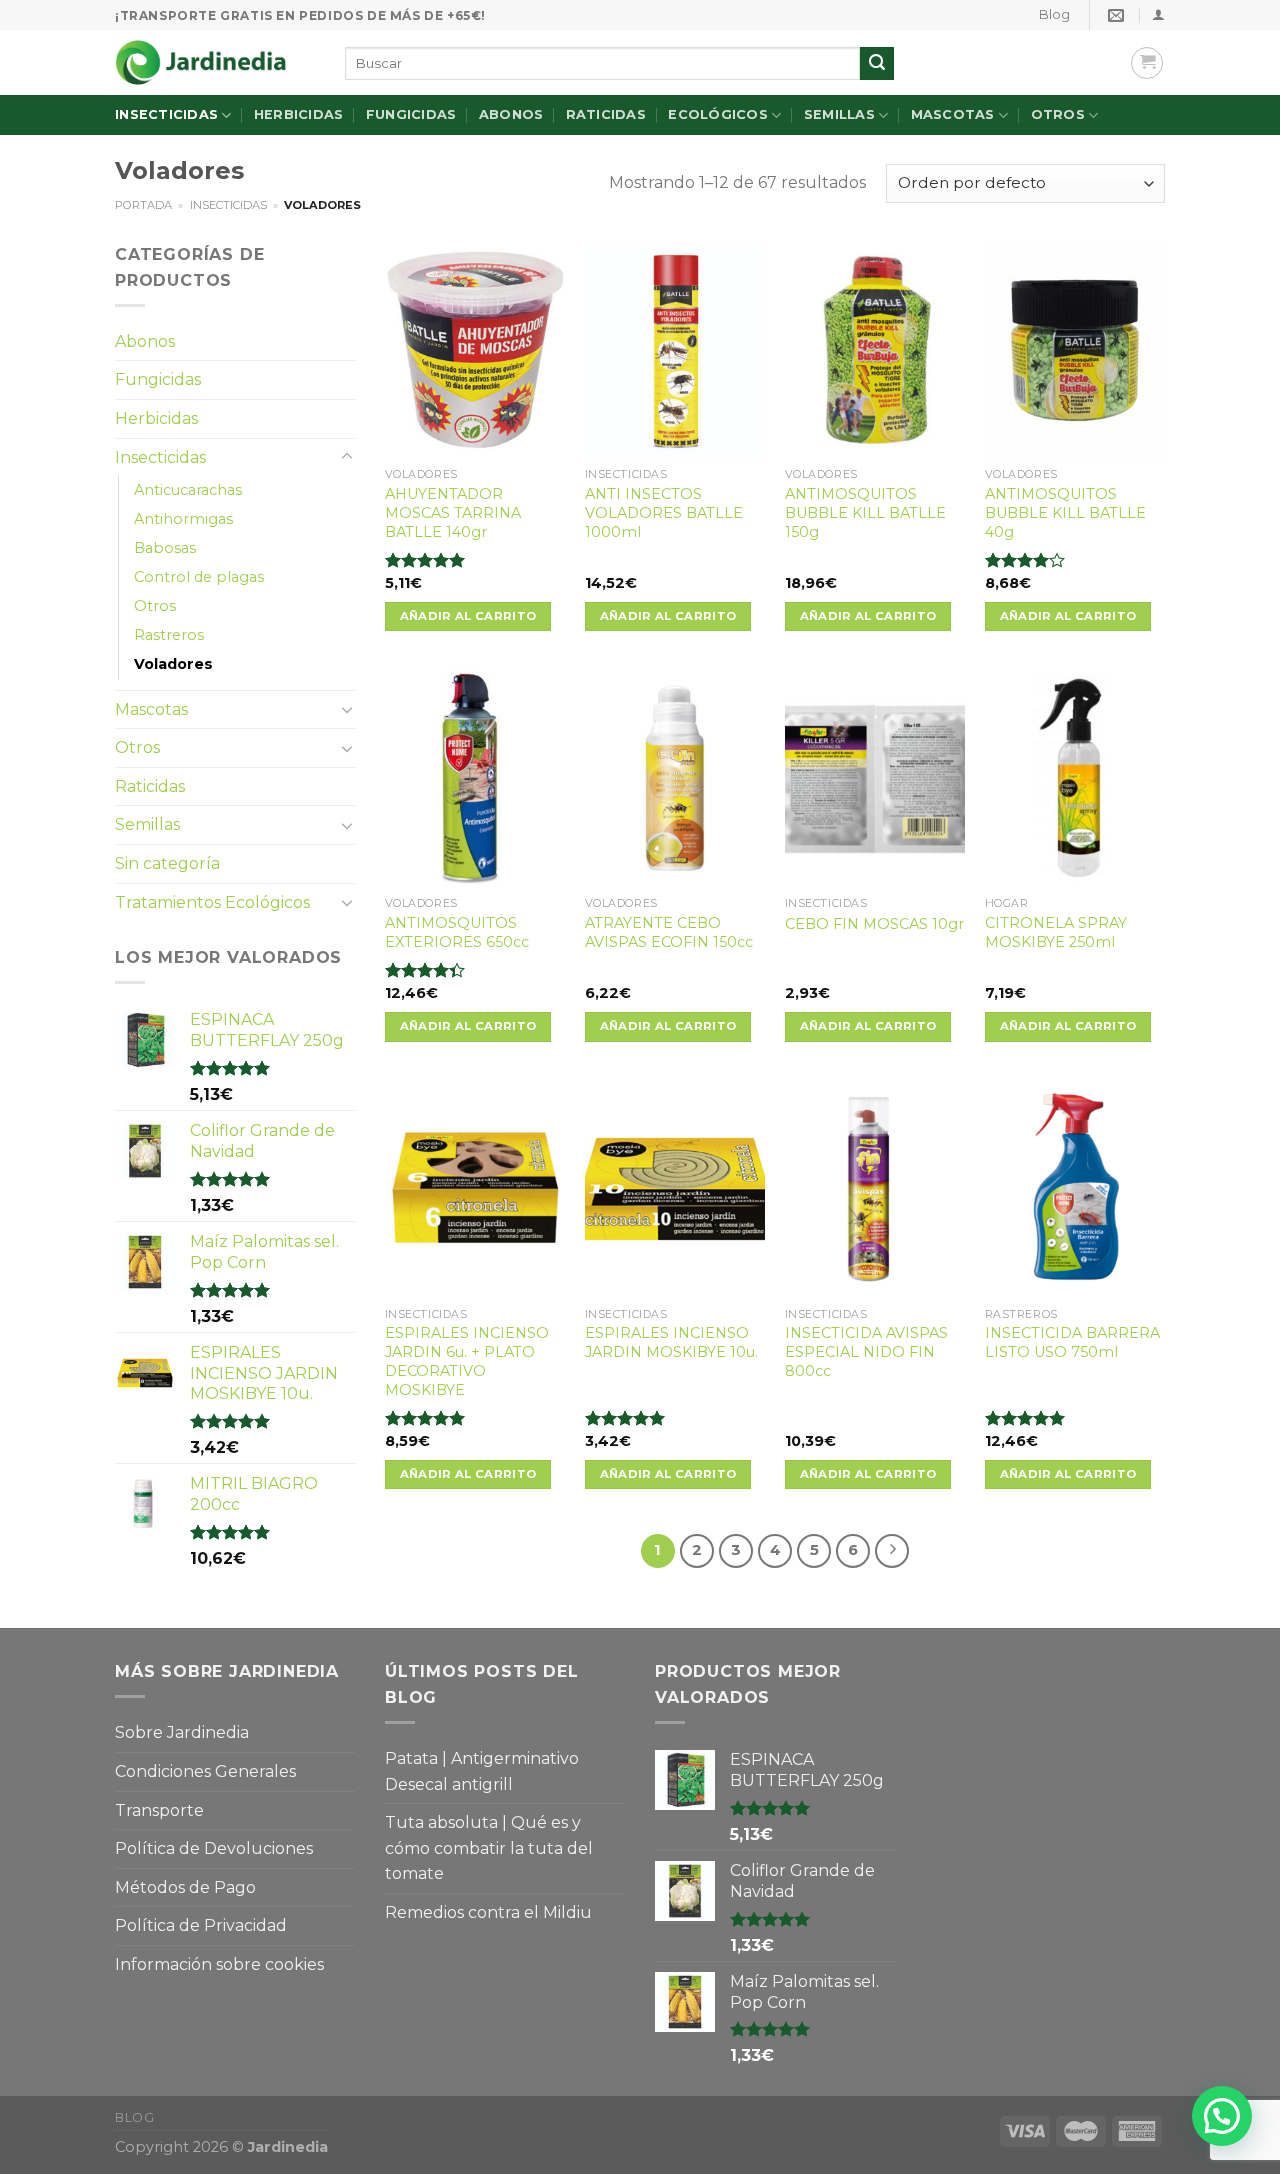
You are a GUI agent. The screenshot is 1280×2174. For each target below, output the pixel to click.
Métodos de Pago (185, 1887)
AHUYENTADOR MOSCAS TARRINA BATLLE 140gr (453, 512)
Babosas (165, 548)
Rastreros (169, 635)
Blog (1054, 14)
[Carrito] (1147, 63)
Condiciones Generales (205, 1771)
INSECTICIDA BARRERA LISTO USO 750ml (1072, 1342)
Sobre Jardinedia (182, 1732)
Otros (1058, 114)
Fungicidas (411, 114)
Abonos (511, 114)
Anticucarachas (188, 490)
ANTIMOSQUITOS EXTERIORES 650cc (457, 932)
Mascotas (953, 114)
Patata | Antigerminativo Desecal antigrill (482, 1771)
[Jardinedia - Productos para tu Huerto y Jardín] (215, 62)
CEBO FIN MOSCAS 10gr (874, 924)
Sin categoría (167, 863)
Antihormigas (183, 519)
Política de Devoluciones (214, 1848)
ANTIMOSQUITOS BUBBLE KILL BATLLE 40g (1065, 512)
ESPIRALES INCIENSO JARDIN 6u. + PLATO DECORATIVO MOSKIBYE (467, 1361)
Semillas (839, 114)
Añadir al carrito (468, 616)
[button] (1222, 2116)
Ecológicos (718, 114)
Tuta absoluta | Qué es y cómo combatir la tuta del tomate (489, 1848)
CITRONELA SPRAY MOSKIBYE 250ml (1056, 932)
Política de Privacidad (201, 1925)
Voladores (173, 664)
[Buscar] (877, 64)
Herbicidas (299, 114)
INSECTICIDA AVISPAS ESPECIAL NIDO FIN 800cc (866, 1351)
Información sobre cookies (219, 1964)
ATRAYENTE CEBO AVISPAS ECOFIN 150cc (669, 932)
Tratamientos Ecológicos (212, 902)
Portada (143, 205)
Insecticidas (166, 114)
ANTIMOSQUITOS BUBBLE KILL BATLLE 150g (865, 512)
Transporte (159, 1810)
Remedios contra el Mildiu (488, 1912)
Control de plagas (199, 577)
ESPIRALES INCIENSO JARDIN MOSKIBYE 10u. (671, 1342)
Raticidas (606, 114)
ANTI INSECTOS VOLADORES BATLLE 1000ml (664, 512)
